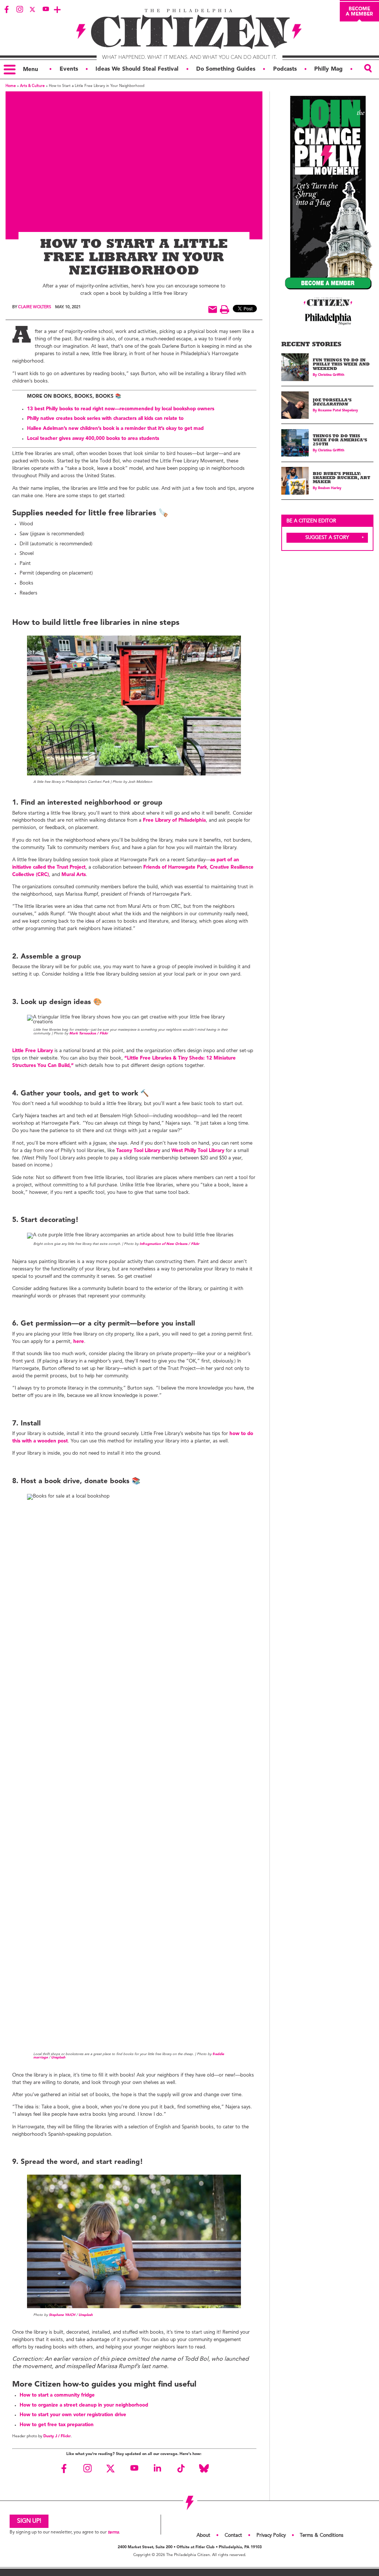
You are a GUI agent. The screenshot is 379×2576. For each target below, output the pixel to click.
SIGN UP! (29, 2521)
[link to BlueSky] (204, 2468)
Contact (233, 2535)
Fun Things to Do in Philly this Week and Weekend (341, 365)
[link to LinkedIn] (157, 2468)
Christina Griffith (331, 375)
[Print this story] (224, 309)
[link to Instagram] (20, 9)
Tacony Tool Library (138, 1151)
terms (113, 2532)
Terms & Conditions (322, 2535)
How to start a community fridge (57, 2395)
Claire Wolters (35, 307)
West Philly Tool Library (198, 1151)
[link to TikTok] (181, 2468)
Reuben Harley (330, 488)
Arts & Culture (32, 86)
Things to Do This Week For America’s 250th (340, 441)
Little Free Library (33, 1051)
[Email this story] (213, 309)
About (203, 2535)
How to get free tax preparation (57, 2425)
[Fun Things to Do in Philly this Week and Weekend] (295, 367)
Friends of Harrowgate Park (175, 867)
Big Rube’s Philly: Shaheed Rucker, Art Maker (341, 479)
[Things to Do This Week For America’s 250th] (295, 443)
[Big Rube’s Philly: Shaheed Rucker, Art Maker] (295, 481)
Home (11, 86)
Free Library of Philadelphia (174, 820)
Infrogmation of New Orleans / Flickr (170, 1244)
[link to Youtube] (46, 9)
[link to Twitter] (33, 9)
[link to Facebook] (7, 9)
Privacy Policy (271, 2535)
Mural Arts (74, 875)
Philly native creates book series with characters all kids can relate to (105, 419)
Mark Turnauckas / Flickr (89, 1033)
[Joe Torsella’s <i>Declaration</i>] (295, 405)
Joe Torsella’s (332, 403)
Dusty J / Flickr (57, 2436)
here (79, 1342)
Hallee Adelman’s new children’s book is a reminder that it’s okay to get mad (115, 429)
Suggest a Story (327, 538)
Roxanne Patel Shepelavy (338, 410)
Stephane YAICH (62, 2315)
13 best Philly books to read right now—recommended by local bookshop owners (121, 409)
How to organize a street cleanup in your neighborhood (84, 2405)
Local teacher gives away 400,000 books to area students (93, 439)
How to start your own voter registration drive (73, 2415)
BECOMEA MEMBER (359, 11)
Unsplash (58, 2058)
